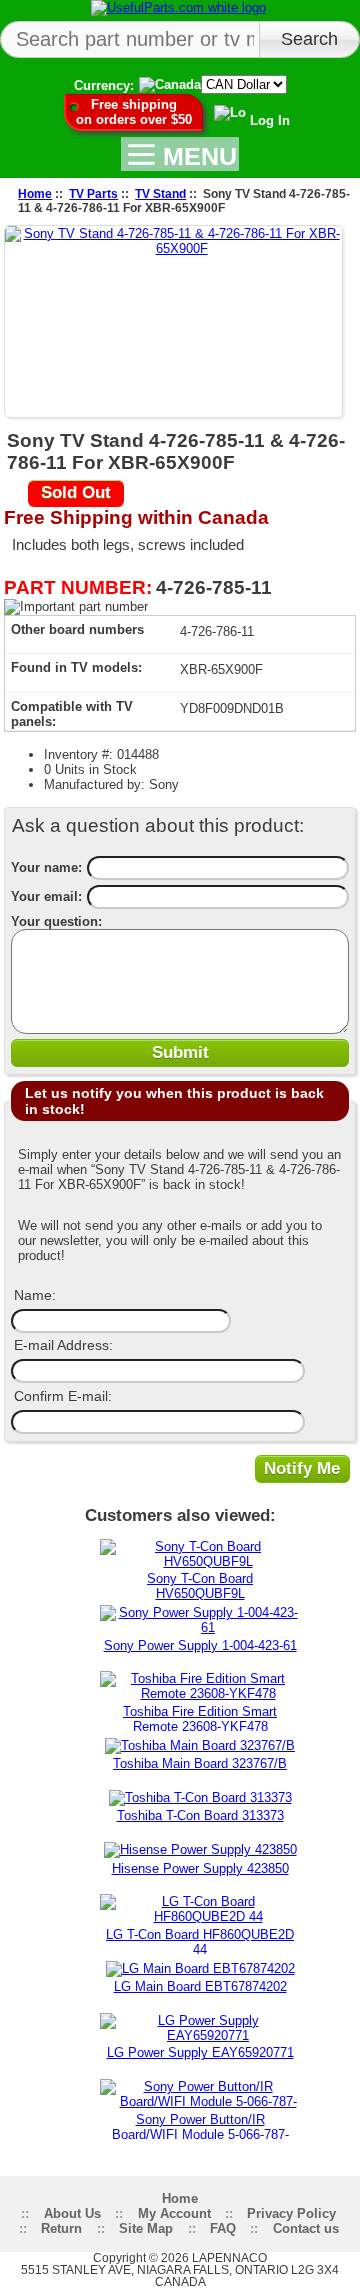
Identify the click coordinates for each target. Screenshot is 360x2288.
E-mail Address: (63, 1345)
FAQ (223, 2228)
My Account (174, 2213)
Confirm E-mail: (63, 1396)
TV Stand (160, 194)
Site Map (146, 2228)
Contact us (306, 2228)
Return (61, 2228)
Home (35, 194)
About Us (72, 2213)
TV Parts (93, 194)
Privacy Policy (291, 2213)
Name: (35, 1295)
